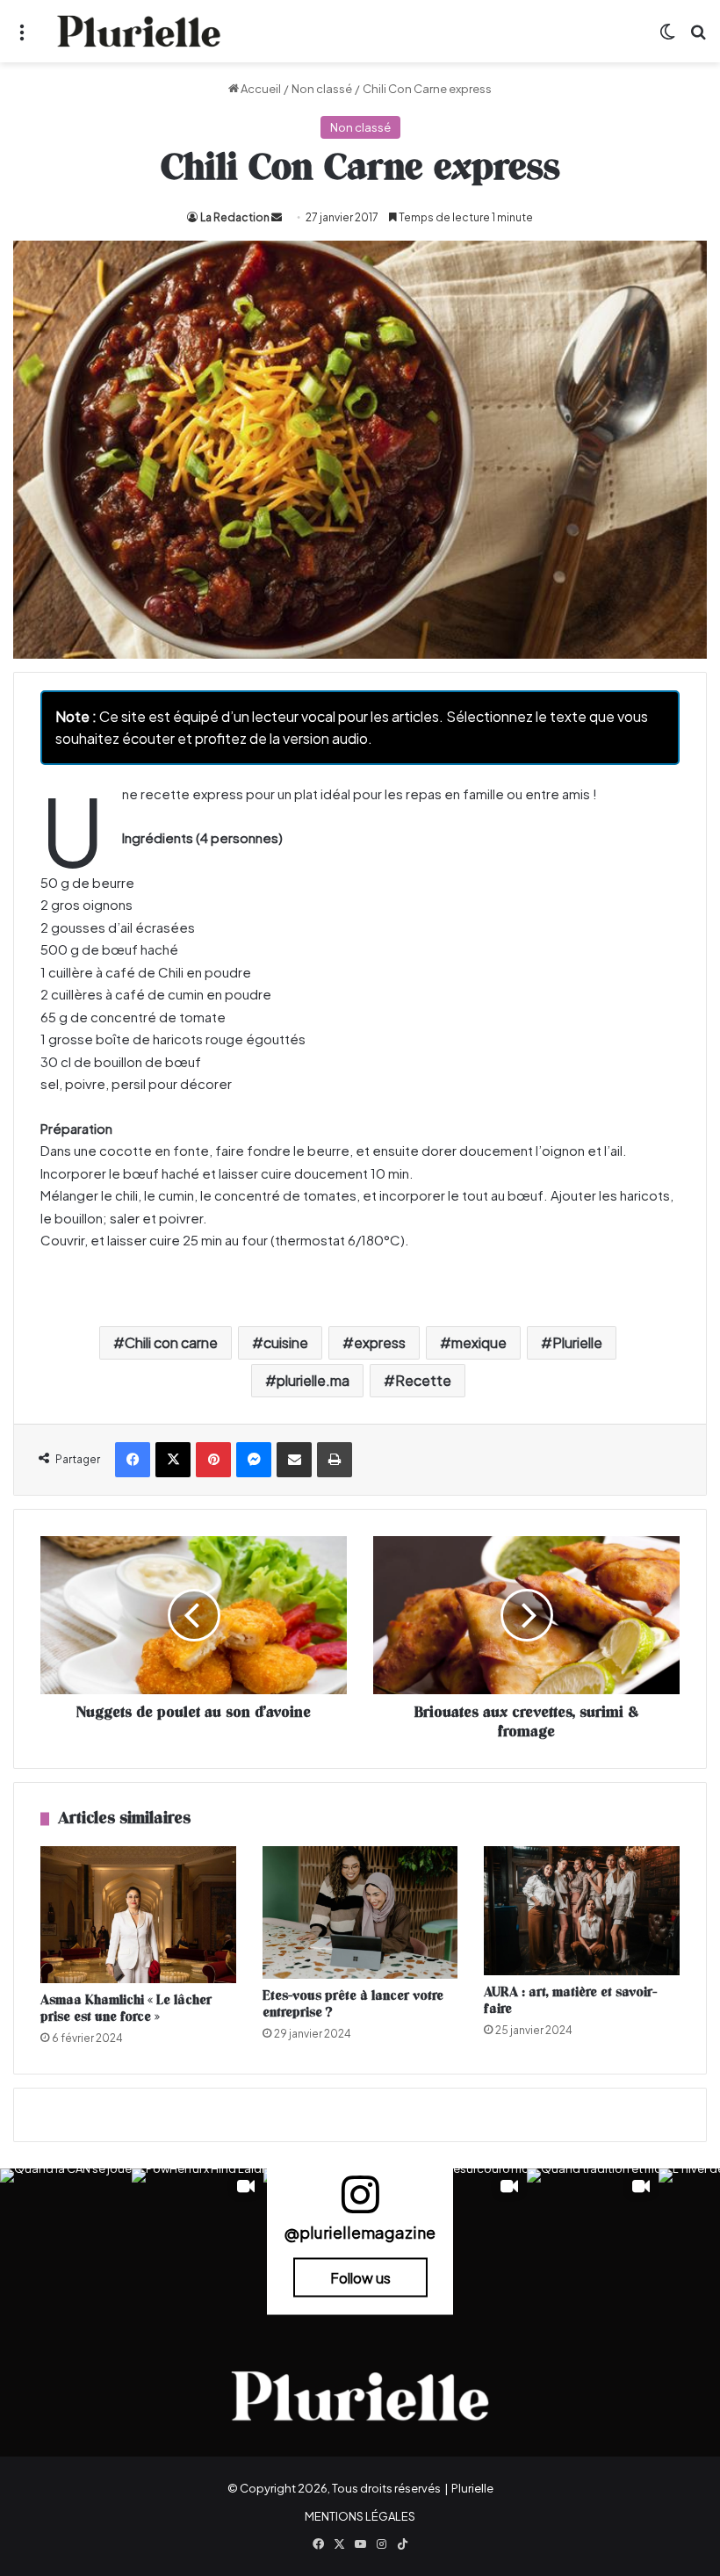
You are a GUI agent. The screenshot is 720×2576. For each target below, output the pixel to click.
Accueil (260, 89)
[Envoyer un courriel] (277, 217)
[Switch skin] (667, 38)
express (380, 1342)
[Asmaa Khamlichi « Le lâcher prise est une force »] (138, 1915)
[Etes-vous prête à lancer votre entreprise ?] (360, 1912)
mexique (479, 1342)
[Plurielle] (139, 31)
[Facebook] (133, 1460)
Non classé (322, 89)
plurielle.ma (313, 1380)
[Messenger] (254, 1460)
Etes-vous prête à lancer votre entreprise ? (353, 2004)
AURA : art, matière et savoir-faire (570, 2001)
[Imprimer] (335, 1460)
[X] (173, 1460)
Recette (423, 1380)
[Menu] (22, 38)
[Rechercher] (698, 38)
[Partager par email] (294, 1460)
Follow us (360, 2278)
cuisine (286, 1342)
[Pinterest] (213, 1460)
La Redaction (235, 217)
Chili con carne (171, 1342)
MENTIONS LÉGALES (360, 2516)
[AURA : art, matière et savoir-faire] (582, 1910)
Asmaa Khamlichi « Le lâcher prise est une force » (126, 2009)
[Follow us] (360, 2202)
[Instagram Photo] (66, 2234)
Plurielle (577, 1342)
